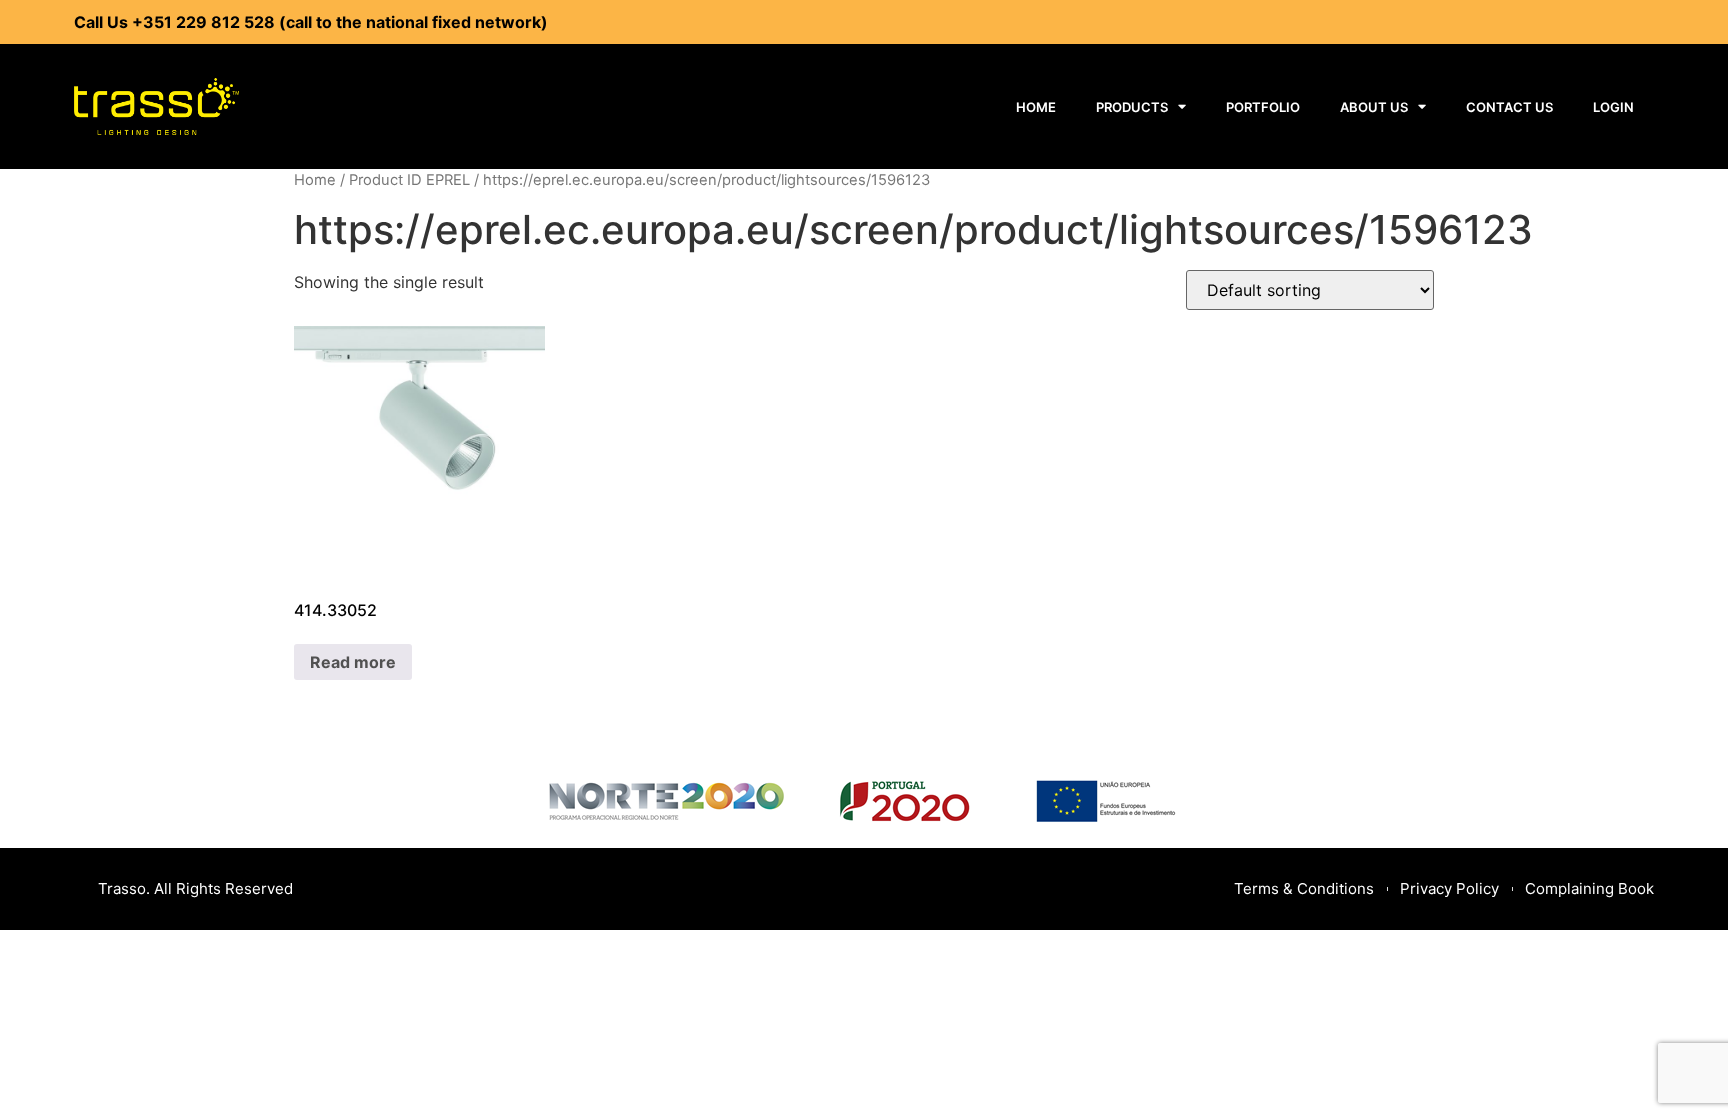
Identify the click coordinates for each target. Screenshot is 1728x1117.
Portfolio (1263, 107)
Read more (353, 662)
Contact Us (1509, 107)
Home (1036, 107)
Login (1613, 107)
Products (1132, 107)
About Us (1374, 107)
